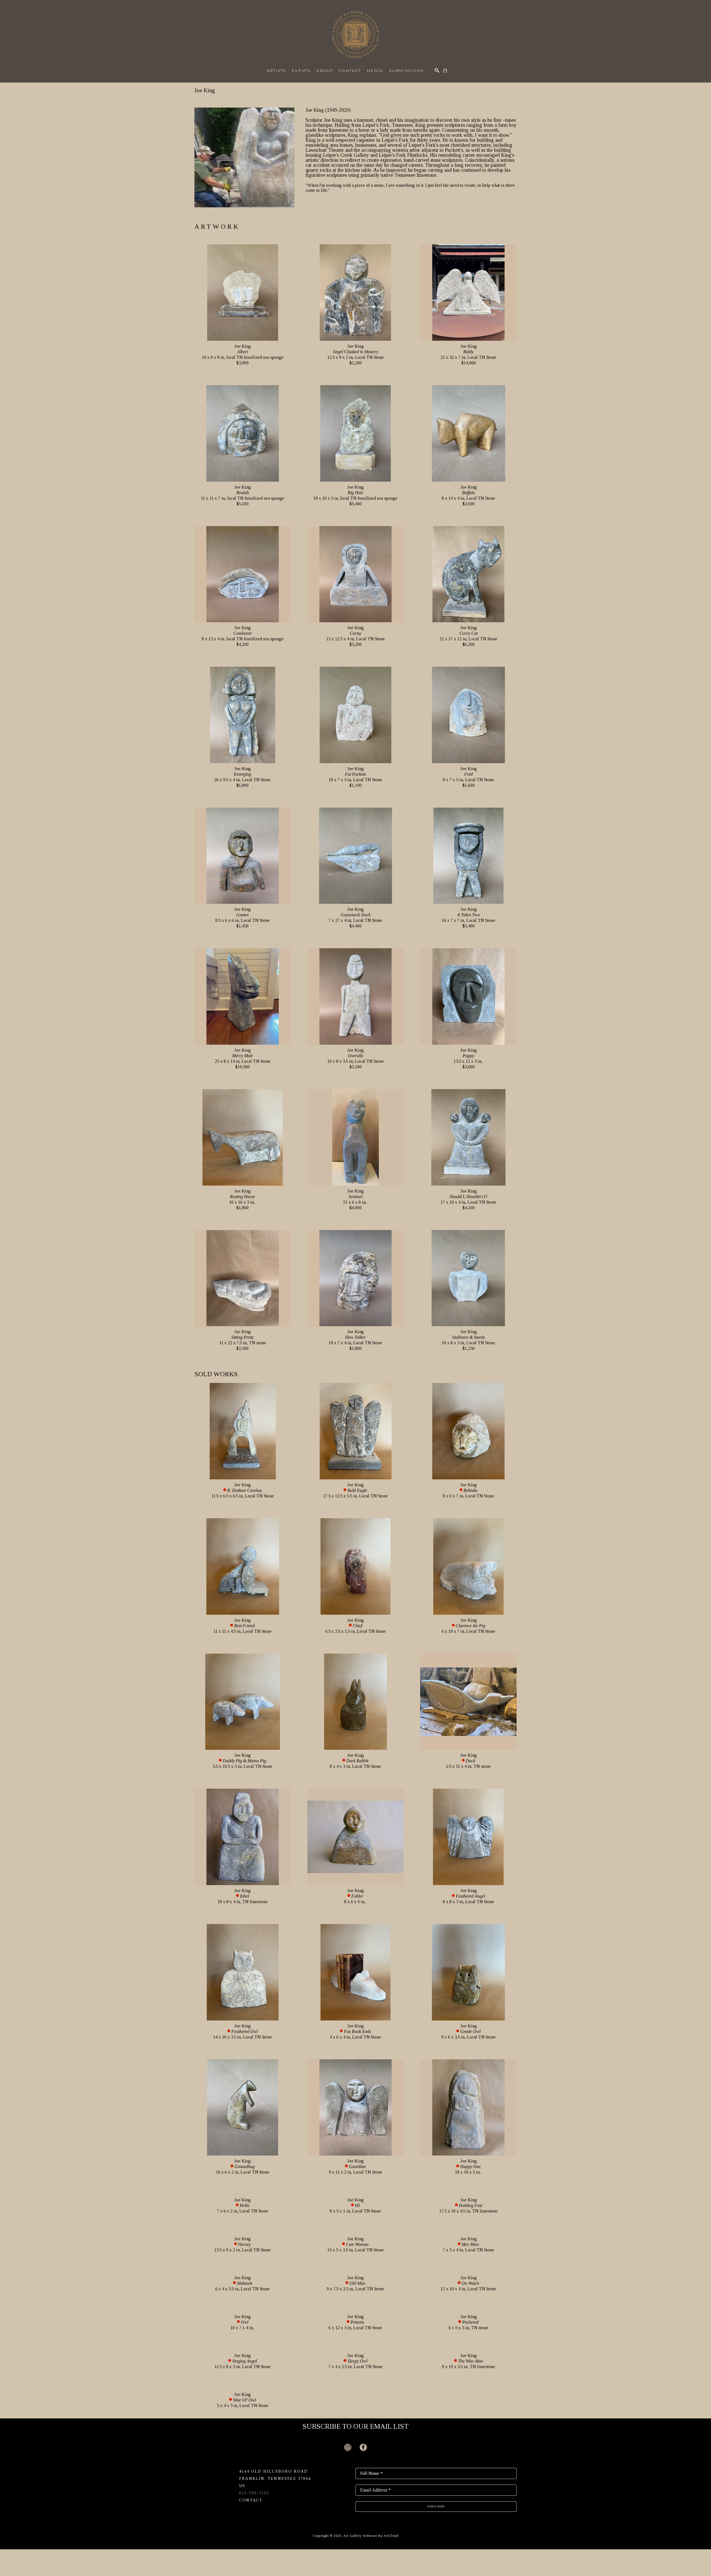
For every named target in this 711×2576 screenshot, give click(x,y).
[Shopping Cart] (445, 70)
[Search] (437, 70)
